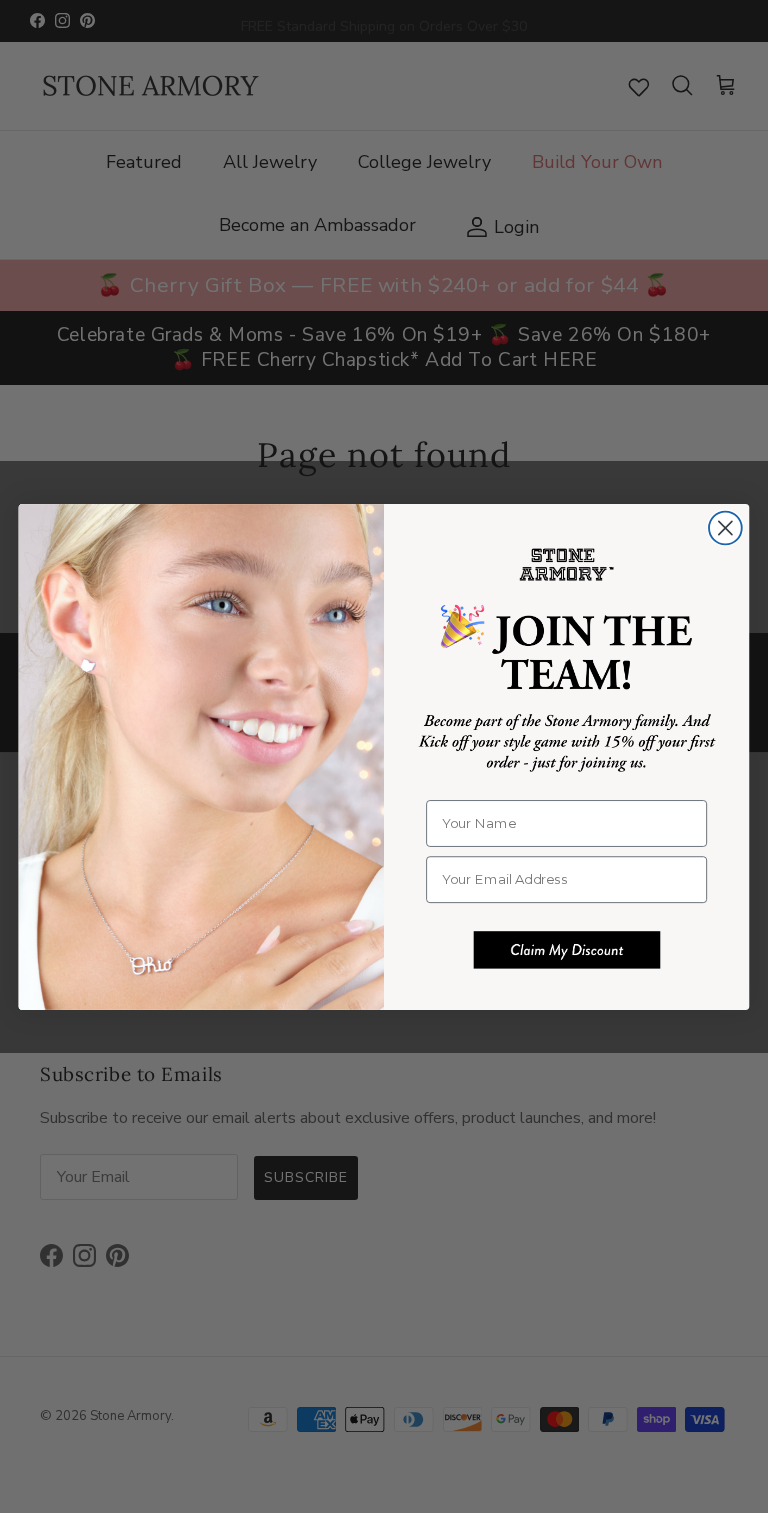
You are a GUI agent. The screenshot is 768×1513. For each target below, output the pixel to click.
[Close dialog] (725, 527)
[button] (566, 950)
